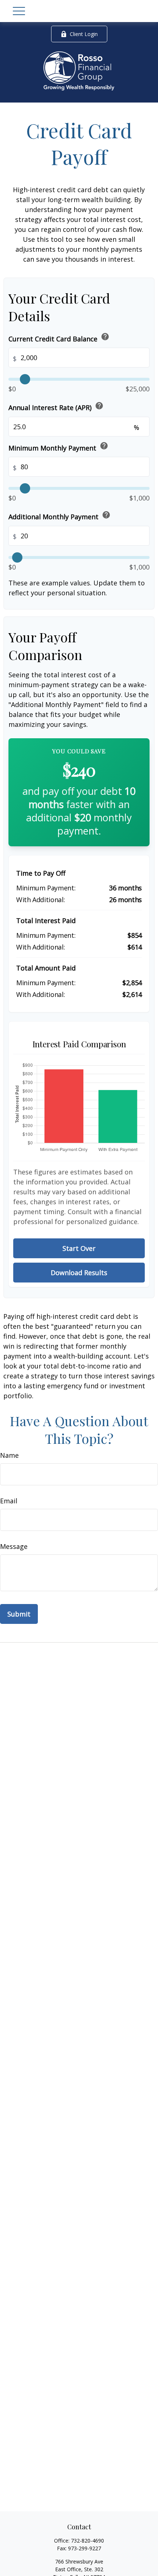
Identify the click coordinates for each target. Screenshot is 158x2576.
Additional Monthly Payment (60, 516)
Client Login (84, 34)
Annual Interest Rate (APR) (56, 407)
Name (9, 1455)
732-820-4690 (87, 2541)
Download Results (79, 1273)
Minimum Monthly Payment (58, 447)
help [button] (105, 337)
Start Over (79, 1248)
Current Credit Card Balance (59, 338)
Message (14, 1546)
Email (9, 1501)
